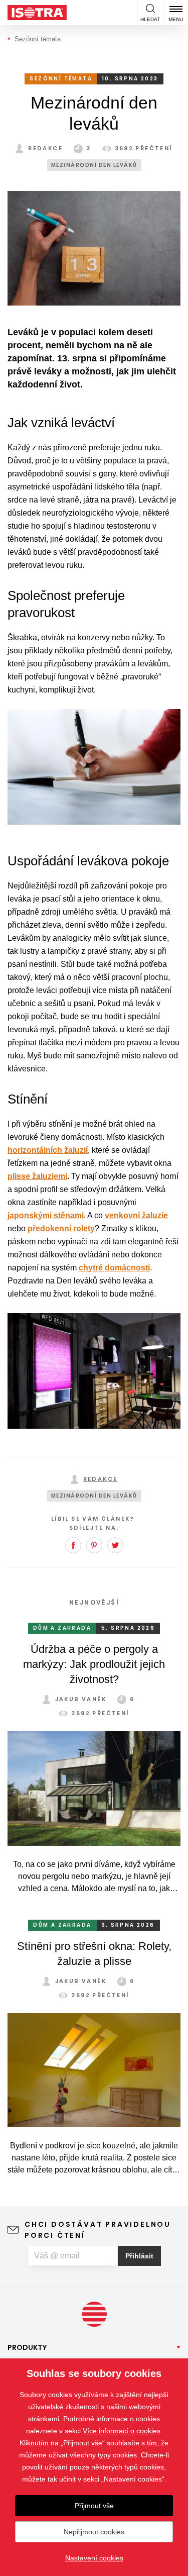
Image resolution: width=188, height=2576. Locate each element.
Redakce (45, 148)
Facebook (73, 1545)
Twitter (115, 1545)
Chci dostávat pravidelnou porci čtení (98, 2230)
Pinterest (94, 1545)
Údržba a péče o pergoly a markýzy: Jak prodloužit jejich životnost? (94, 1664)
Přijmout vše (94, 2506)
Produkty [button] (27, 2347)
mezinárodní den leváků (94, 165)
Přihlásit (139, 2256)
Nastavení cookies (94, 2558)
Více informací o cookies (122, 2431)
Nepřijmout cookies (94, 2532)
